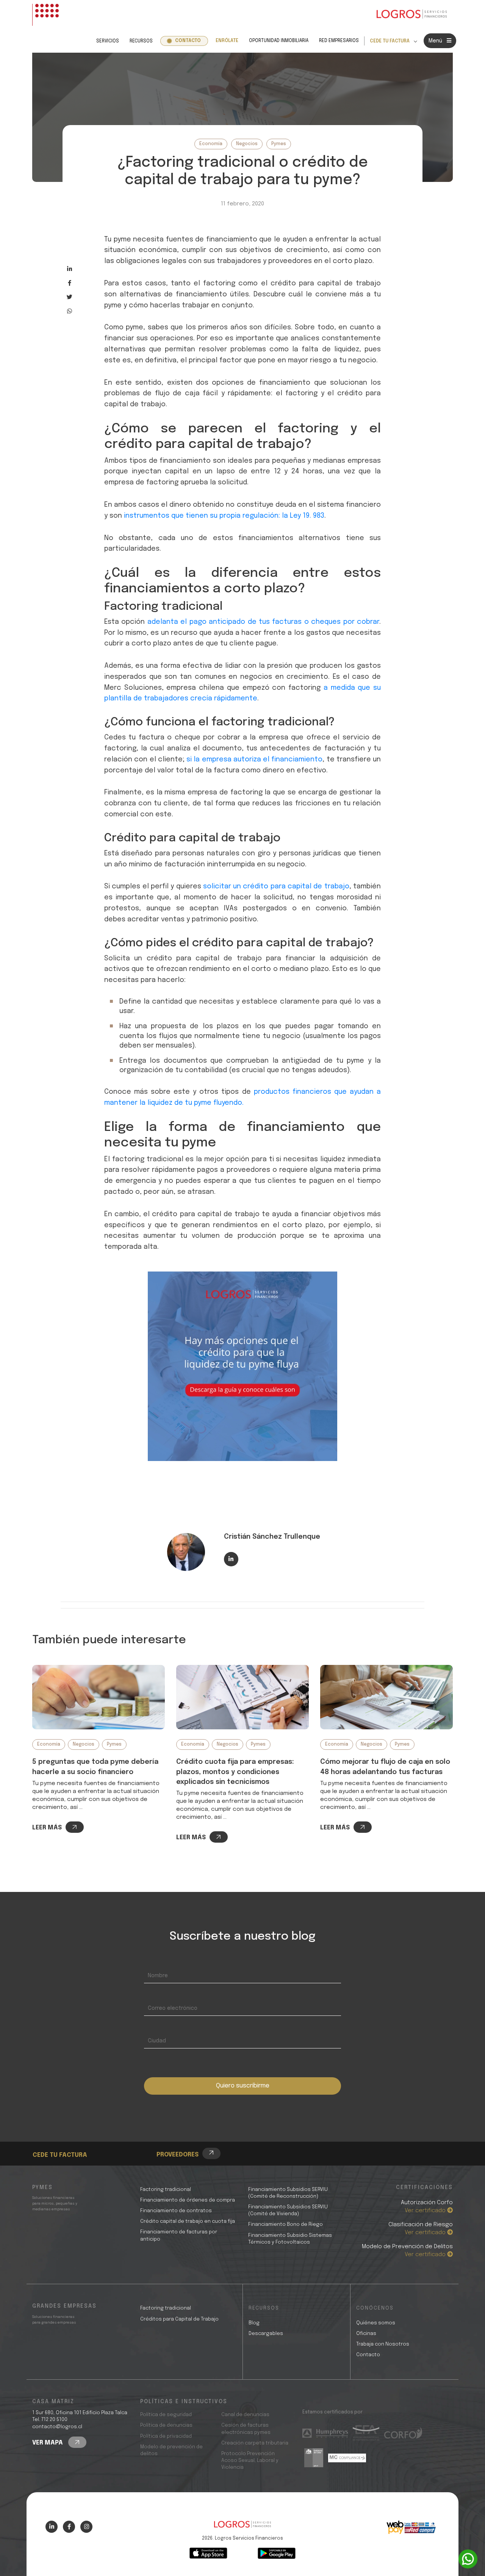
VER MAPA (48, 2443)
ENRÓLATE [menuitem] (227, 41)
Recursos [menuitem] (141, 41)
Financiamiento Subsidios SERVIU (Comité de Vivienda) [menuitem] (288, 2210)
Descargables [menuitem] (266, 2334)
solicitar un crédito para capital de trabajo (276, 886)
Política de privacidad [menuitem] (166, 2436)
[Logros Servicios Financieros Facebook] (69, 2527)
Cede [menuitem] (53, 2134)
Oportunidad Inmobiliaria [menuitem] (279, 41)
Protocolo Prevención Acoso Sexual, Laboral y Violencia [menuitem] (250, 2461)
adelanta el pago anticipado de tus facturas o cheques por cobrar (263, 622)
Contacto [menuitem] (188, 41)
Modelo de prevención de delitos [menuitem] (171, 2450)
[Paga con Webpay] (411, 2527)
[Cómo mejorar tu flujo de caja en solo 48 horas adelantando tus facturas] (386, 1697)
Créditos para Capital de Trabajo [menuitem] (179, 2319)
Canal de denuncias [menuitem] (245, 2415)
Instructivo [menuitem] (63, 2143)
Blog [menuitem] (254, 2323)
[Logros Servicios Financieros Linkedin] (52, 2527)
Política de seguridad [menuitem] (166, 2415)
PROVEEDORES (178, 2155)
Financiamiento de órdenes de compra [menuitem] (188, 2200)
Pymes (279, 144)
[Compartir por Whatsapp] (70, 311)
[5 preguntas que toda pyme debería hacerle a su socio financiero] (99, 1697)
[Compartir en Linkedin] (70, 269)
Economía (211, 144)
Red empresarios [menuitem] (339, 41)
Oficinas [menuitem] (366, 2334)
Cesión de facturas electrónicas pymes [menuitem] (246, 2429)
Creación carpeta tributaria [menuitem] (255, 2443)
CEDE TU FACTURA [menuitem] (390, 41)
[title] (242, 2528)
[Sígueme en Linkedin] (231, 1559)
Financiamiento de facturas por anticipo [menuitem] (179, 2235)
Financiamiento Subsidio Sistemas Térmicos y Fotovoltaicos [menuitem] (290, 2239)
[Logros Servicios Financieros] (412, 15)
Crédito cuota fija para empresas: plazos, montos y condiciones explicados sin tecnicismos (235, 1772)
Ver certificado (426, 2211)
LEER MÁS (47, 1828)
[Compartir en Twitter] (70, 297)
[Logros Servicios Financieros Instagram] (86, 2527)
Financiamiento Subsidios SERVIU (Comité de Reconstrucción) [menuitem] (288, 2193)
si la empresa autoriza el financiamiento (254, 759)
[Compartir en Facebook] (70, 283)
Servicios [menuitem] (108, 41)
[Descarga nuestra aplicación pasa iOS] (208, 2553)
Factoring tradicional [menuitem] (166, 2190)
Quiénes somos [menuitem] (376, 2323)
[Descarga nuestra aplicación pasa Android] (277, 2553)
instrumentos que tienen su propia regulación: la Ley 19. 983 (224, 516)
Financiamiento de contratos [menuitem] (176, 2211)
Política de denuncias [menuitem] (166, 2425)
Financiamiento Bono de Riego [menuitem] (286, 2224)
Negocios (247, 144)
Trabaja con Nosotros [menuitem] (383, 2344)
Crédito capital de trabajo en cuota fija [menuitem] (188, 2221)
